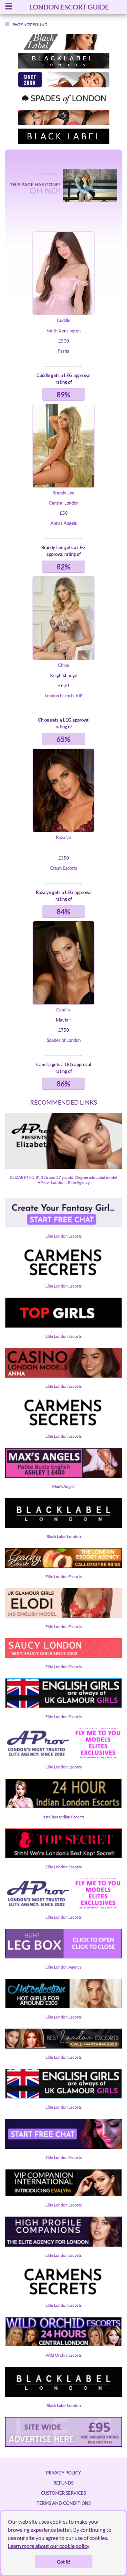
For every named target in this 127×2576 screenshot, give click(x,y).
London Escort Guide (69, 7)
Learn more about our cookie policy (49, 2546)
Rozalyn (63, 837)
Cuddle (64, 320)
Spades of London (64, 1040)
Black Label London (64, 1536)
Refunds (63, 2483)
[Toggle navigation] (9, 7)
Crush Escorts (64, 868)
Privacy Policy (63, 2473)
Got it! (64, 2562)
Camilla (63, 1010)
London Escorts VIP (64, 696)
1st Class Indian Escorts (64, 1817)
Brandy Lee (63, 493)
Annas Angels (64, 523)
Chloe (63, 665)
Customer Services (63, 2493)
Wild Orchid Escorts (64, 2355)
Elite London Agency (63, 1967)
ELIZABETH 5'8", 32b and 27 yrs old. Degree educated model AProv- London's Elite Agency (64, 1180)
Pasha (63, 351)
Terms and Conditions (64, 2503)
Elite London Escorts (63, 1236)
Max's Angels (64, 1486)
